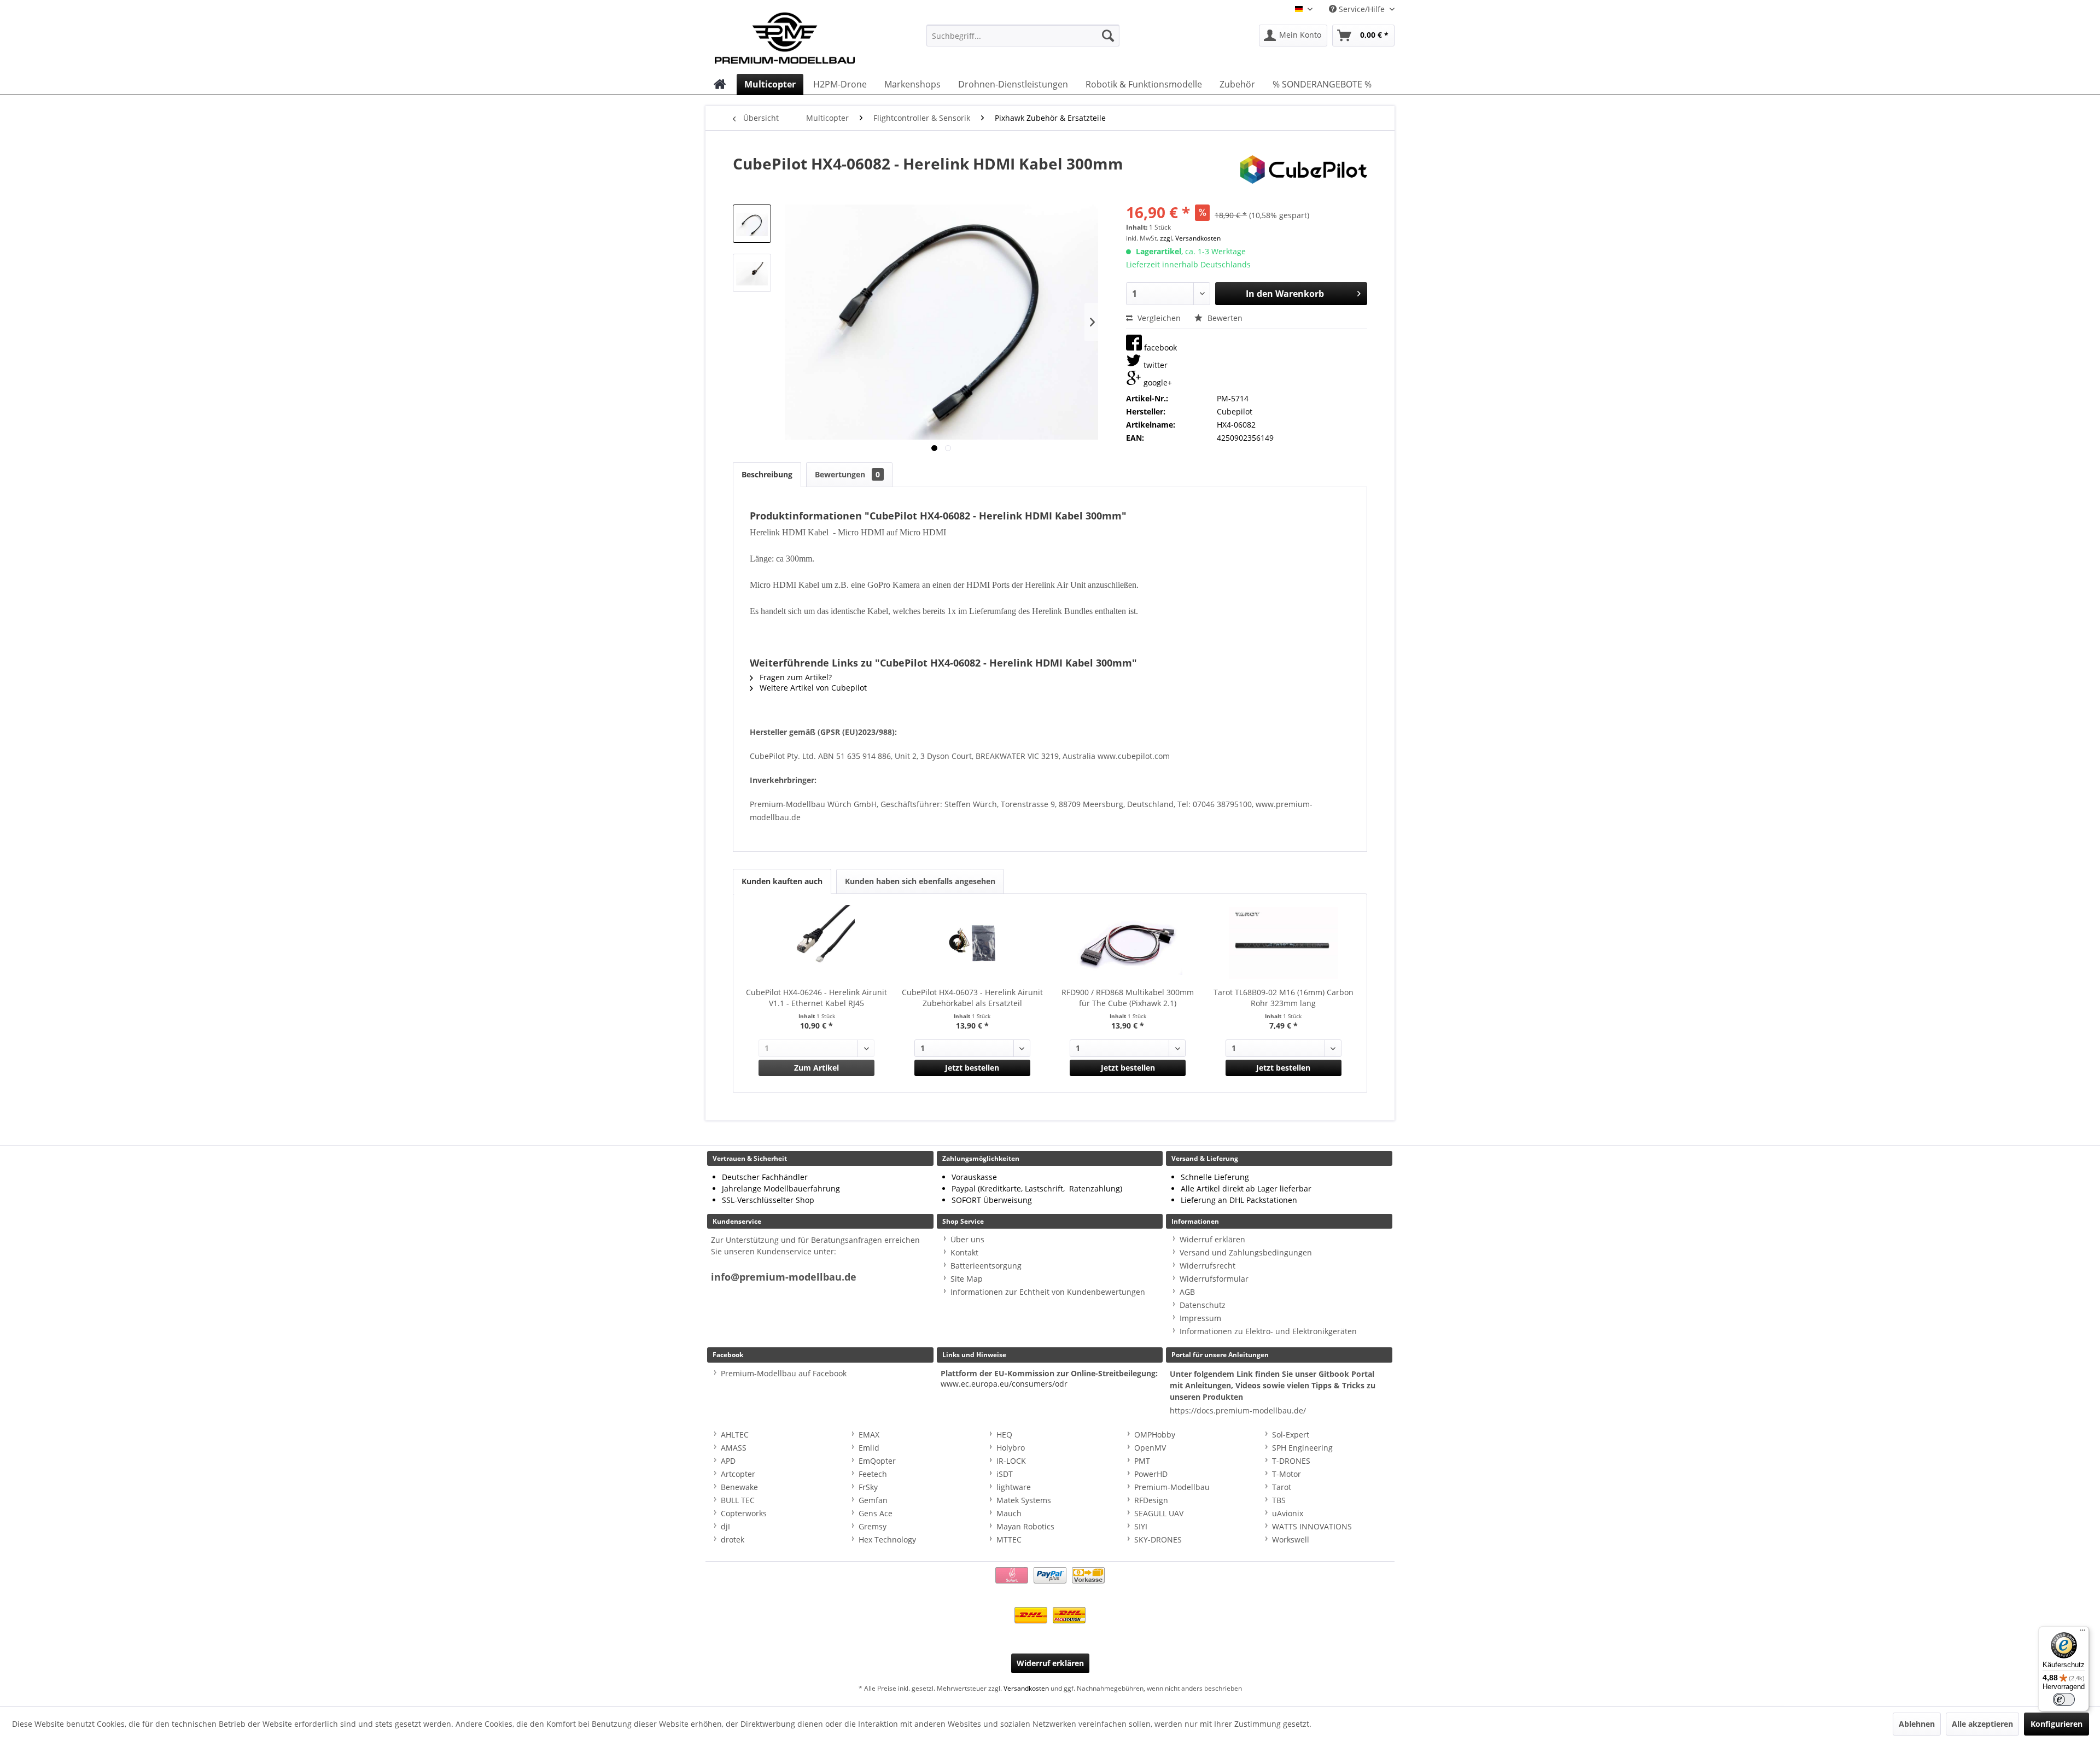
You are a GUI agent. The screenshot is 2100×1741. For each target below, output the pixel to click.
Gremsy (873, 1526)
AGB (1187, 1292)
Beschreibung (767, 474)
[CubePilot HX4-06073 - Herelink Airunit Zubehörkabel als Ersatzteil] (973, 943)
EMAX (869, 1435)
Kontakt (964, 1252)
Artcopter (738, 1474)
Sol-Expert (1291, 1435)
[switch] (2064, 1699)
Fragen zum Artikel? (795, 677)
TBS (1279, 1500)
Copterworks (744, 1513)
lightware (1014, 1487)
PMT (1142, 1461)
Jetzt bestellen (972, 1068)
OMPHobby (1155, 1435)
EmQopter (877, 1461)
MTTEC (1009, 1540)
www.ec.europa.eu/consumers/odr (1004, 1384)
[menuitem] (1023, 36)
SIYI (1141, 1526)
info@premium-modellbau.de (784, 1277)
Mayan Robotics (1025, 1526)
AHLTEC (735, 1435)
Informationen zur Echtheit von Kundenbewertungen (1048, 1292)
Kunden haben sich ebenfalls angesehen (920, 881)
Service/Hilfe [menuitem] (1362, 9)
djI (725, 1526)
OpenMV (1150, 1448)
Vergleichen (1158, 318)
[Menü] (2082, 1633)
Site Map (967, 1279)
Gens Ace (876, 1513)
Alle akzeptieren (1982, 1724)
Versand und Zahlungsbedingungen (1246, 1252)
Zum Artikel (816, 1068)
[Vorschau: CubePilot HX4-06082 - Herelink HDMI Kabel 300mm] (752, 224)
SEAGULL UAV (1159, 1513)
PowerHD (1151, 1474)
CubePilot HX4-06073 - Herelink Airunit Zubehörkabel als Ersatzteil (972, 998)
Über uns (967, 1239)
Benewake (739, 1487)
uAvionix (1288, 1513)
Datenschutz (1203, 1305)
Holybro (1011, 1448)
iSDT (1005, 1474)
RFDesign (1151, 1500)
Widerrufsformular (1214, 1279)
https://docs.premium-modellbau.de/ (1238, 1410)
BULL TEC (738, 1500)
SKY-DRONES (1158, 1540)
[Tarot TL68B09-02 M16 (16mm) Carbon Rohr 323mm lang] (1284, 943)
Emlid (869, 1448)
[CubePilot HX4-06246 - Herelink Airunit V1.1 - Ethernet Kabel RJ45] (817, 943)
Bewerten (1224, 318)
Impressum (1200, 1318)
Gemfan (873, 1500)
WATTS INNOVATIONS (1312, 1526)
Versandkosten (1026, 1688)
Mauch (1009, 1513)
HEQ (1004, 1435)
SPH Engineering (1302, 1448)
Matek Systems (1024, 1500)
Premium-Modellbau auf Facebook (784, 1373)
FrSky (868, 1487)
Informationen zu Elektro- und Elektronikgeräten (1268, 1331)
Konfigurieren (2057, 1724)
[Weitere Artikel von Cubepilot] (1304, 174)
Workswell (1291, 1540)
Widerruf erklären (1212, 1239)
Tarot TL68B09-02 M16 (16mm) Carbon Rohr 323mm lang (1284, 998)
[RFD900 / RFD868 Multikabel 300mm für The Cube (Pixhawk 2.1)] (1128, 943)
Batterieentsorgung (986, 1266)
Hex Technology (887, 1540)
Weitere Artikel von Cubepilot (812, 688)
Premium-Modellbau (1172, 1487)
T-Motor (1287, 1474)
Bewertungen (847, 474)
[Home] (720, 84)
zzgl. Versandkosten (1190, 238)
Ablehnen (1917, 1724)
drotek (733, 1540)
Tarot (1282, 1487)
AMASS (734, 1448)
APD (728, 1461)
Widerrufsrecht (1207, 1266)
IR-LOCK (1011, 1461)
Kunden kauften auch (782, 881)
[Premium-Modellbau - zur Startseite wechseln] (796, 36)
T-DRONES (1291, 1461)
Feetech (873, 1474)
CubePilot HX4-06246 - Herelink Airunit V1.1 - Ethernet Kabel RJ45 (816, 998)
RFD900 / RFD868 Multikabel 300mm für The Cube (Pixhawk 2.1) (1128, 998)
